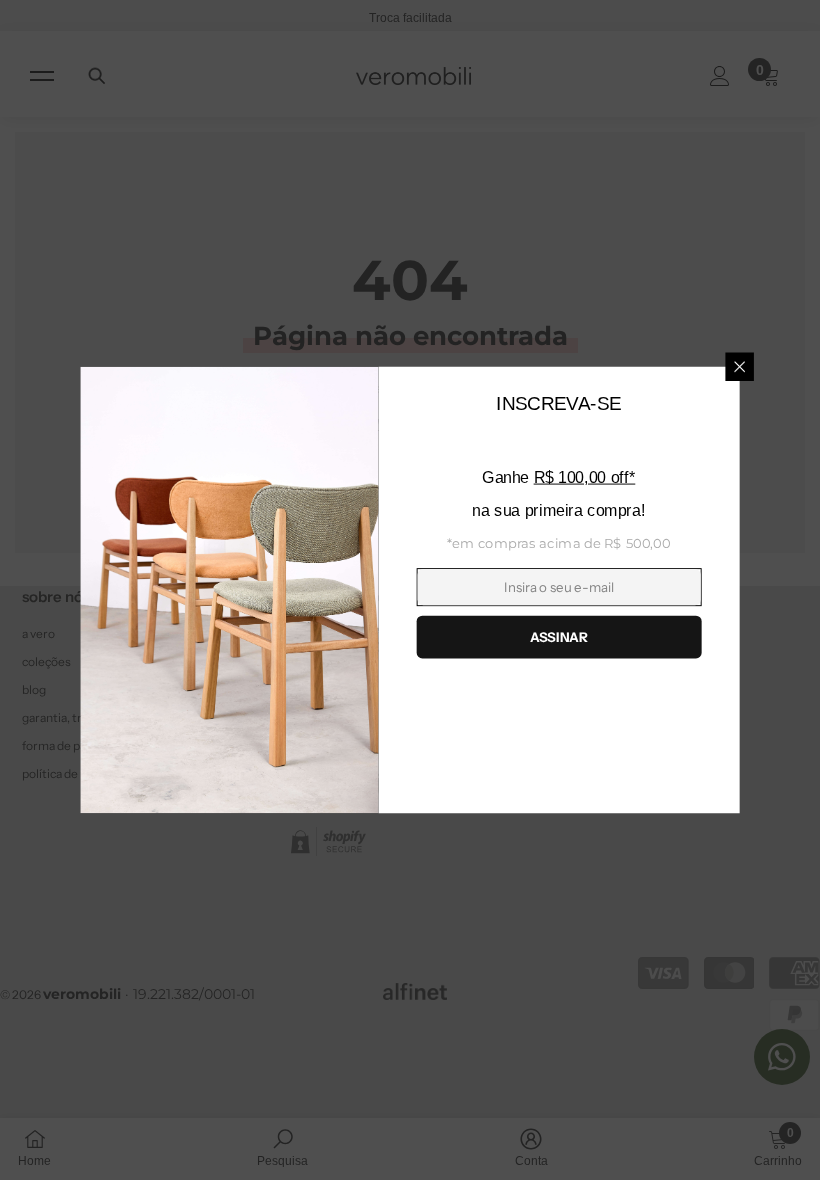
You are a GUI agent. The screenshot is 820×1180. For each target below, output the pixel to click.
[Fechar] (739, 367)
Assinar (558, 636)
